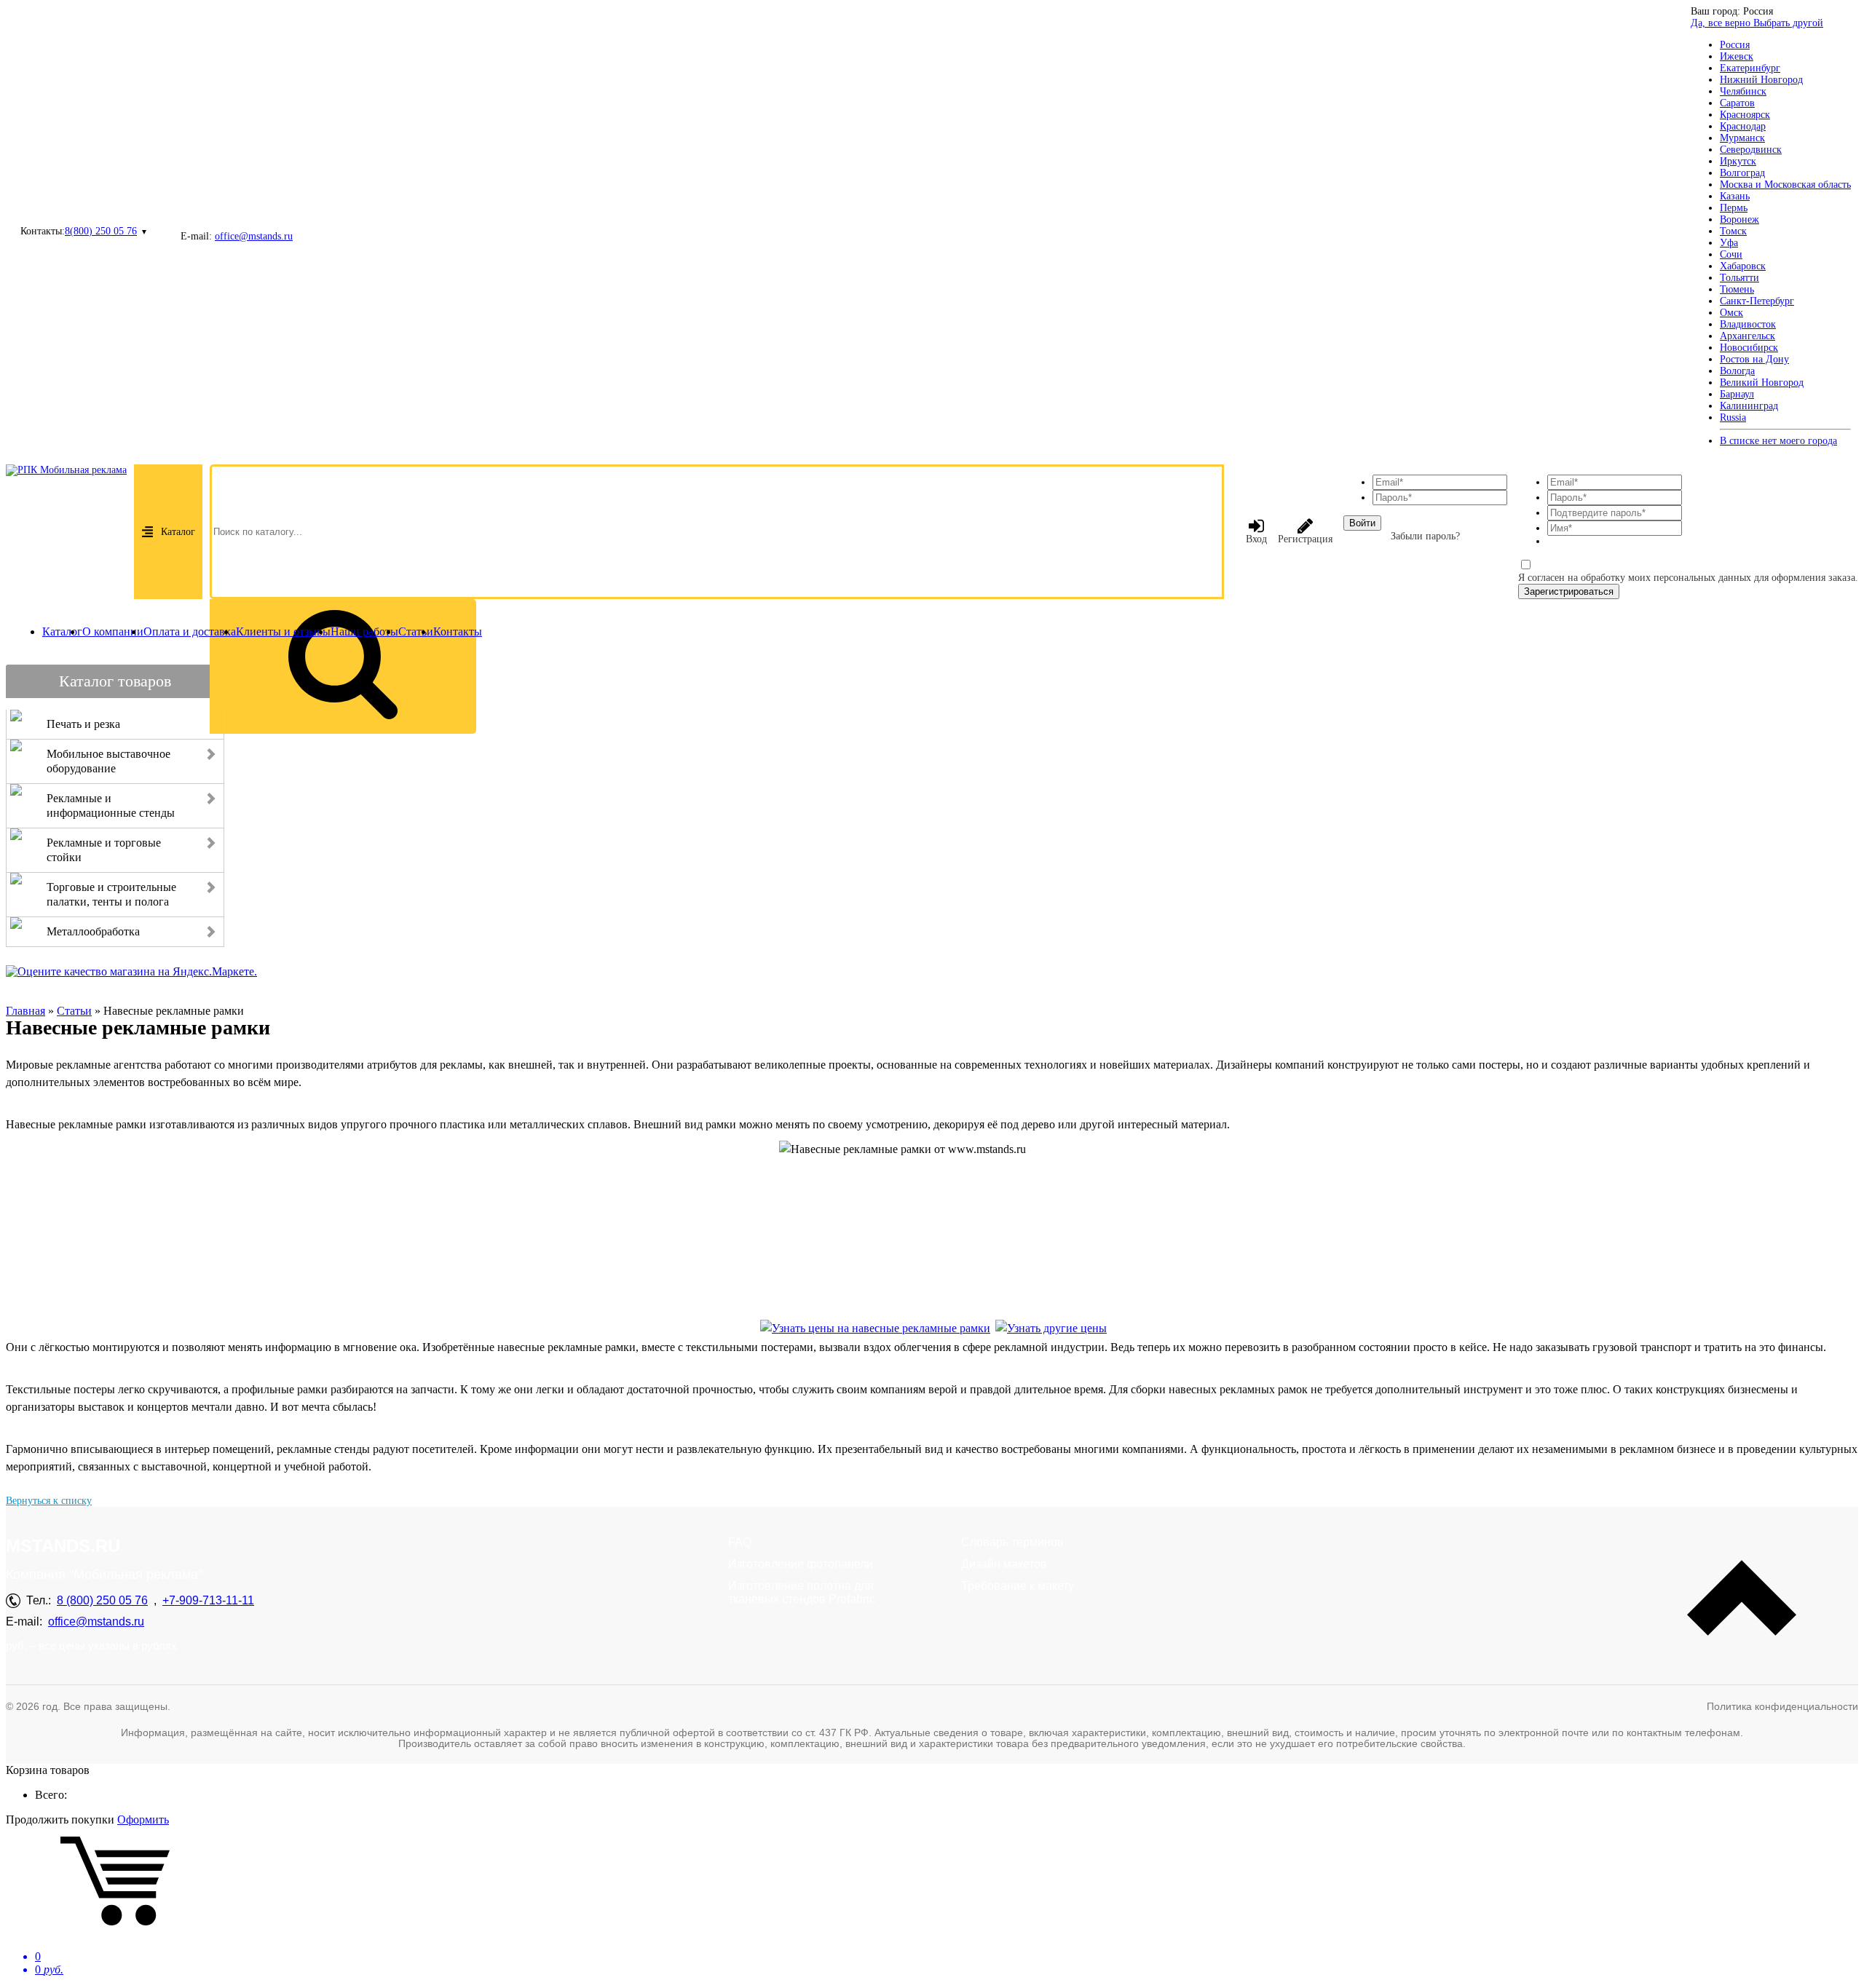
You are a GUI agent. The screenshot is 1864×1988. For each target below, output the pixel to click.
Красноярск (1745, 115)
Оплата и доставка (190, 631)
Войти (1362, 523)
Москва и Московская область (1785, 185)
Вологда (1737, 371)
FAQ (740, 1542)
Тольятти (1739, 278)
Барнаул (1737, 394)
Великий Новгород (1762, 383)
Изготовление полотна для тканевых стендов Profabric (802, 1592)
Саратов (1737, 103)
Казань (1735, 196)
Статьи (416, 631)
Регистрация (1305, 539)
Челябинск (1743, 91)
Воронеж (1739, 219)
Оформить (143, 1819)
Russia (1733, 417)
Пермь (1734, 208)
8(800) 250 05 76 (101, 231)
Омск (1731, 313)
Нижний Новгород (1761, 80)
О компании (113, 631)
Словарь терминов (1012, 1542)
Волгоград (1742, 173)
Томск (1733, 231)
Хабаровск (1743, 266)
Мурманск (1742, 138)
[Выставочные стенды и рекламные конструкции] (1051, 1328)
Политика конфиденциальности (1782, 1706)
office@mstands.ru (254, 236)
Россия (1735, 45)
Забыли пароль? (1425, 536)
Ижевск (1737, 56)
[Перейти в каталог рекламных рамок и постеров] (875, 1328)
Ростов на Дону (1754, 359)
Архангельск (1747, 336)
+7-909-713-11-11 (208, 1600)
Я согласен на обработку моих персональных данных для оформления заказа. (1688, 578)
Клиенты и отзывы (283, 631)
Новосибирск (1749, 348)
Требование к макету (1018, 1586)
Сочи (1731, 254)
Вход (1256, 539)
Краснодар (1743, 126)
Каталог (178, 532)
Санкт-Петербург (1757, 301)
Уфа (1729, 243)
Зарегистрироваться (1569, 591)
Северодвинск (1751, 150)
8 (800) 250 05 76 (102, 1600)
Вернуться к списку (49, 1501)
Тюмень (1737, 289)
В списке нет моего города (1778, 441)
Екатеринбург (1750, 68)
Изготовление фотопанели (801, 1564)
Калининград (1749, 406)
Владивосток (1748, 324)
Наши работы (364, 631)
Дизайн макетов (1004, 1564)
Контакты (458, 631)
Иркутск (1738, 161)
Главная (25, 1011)
